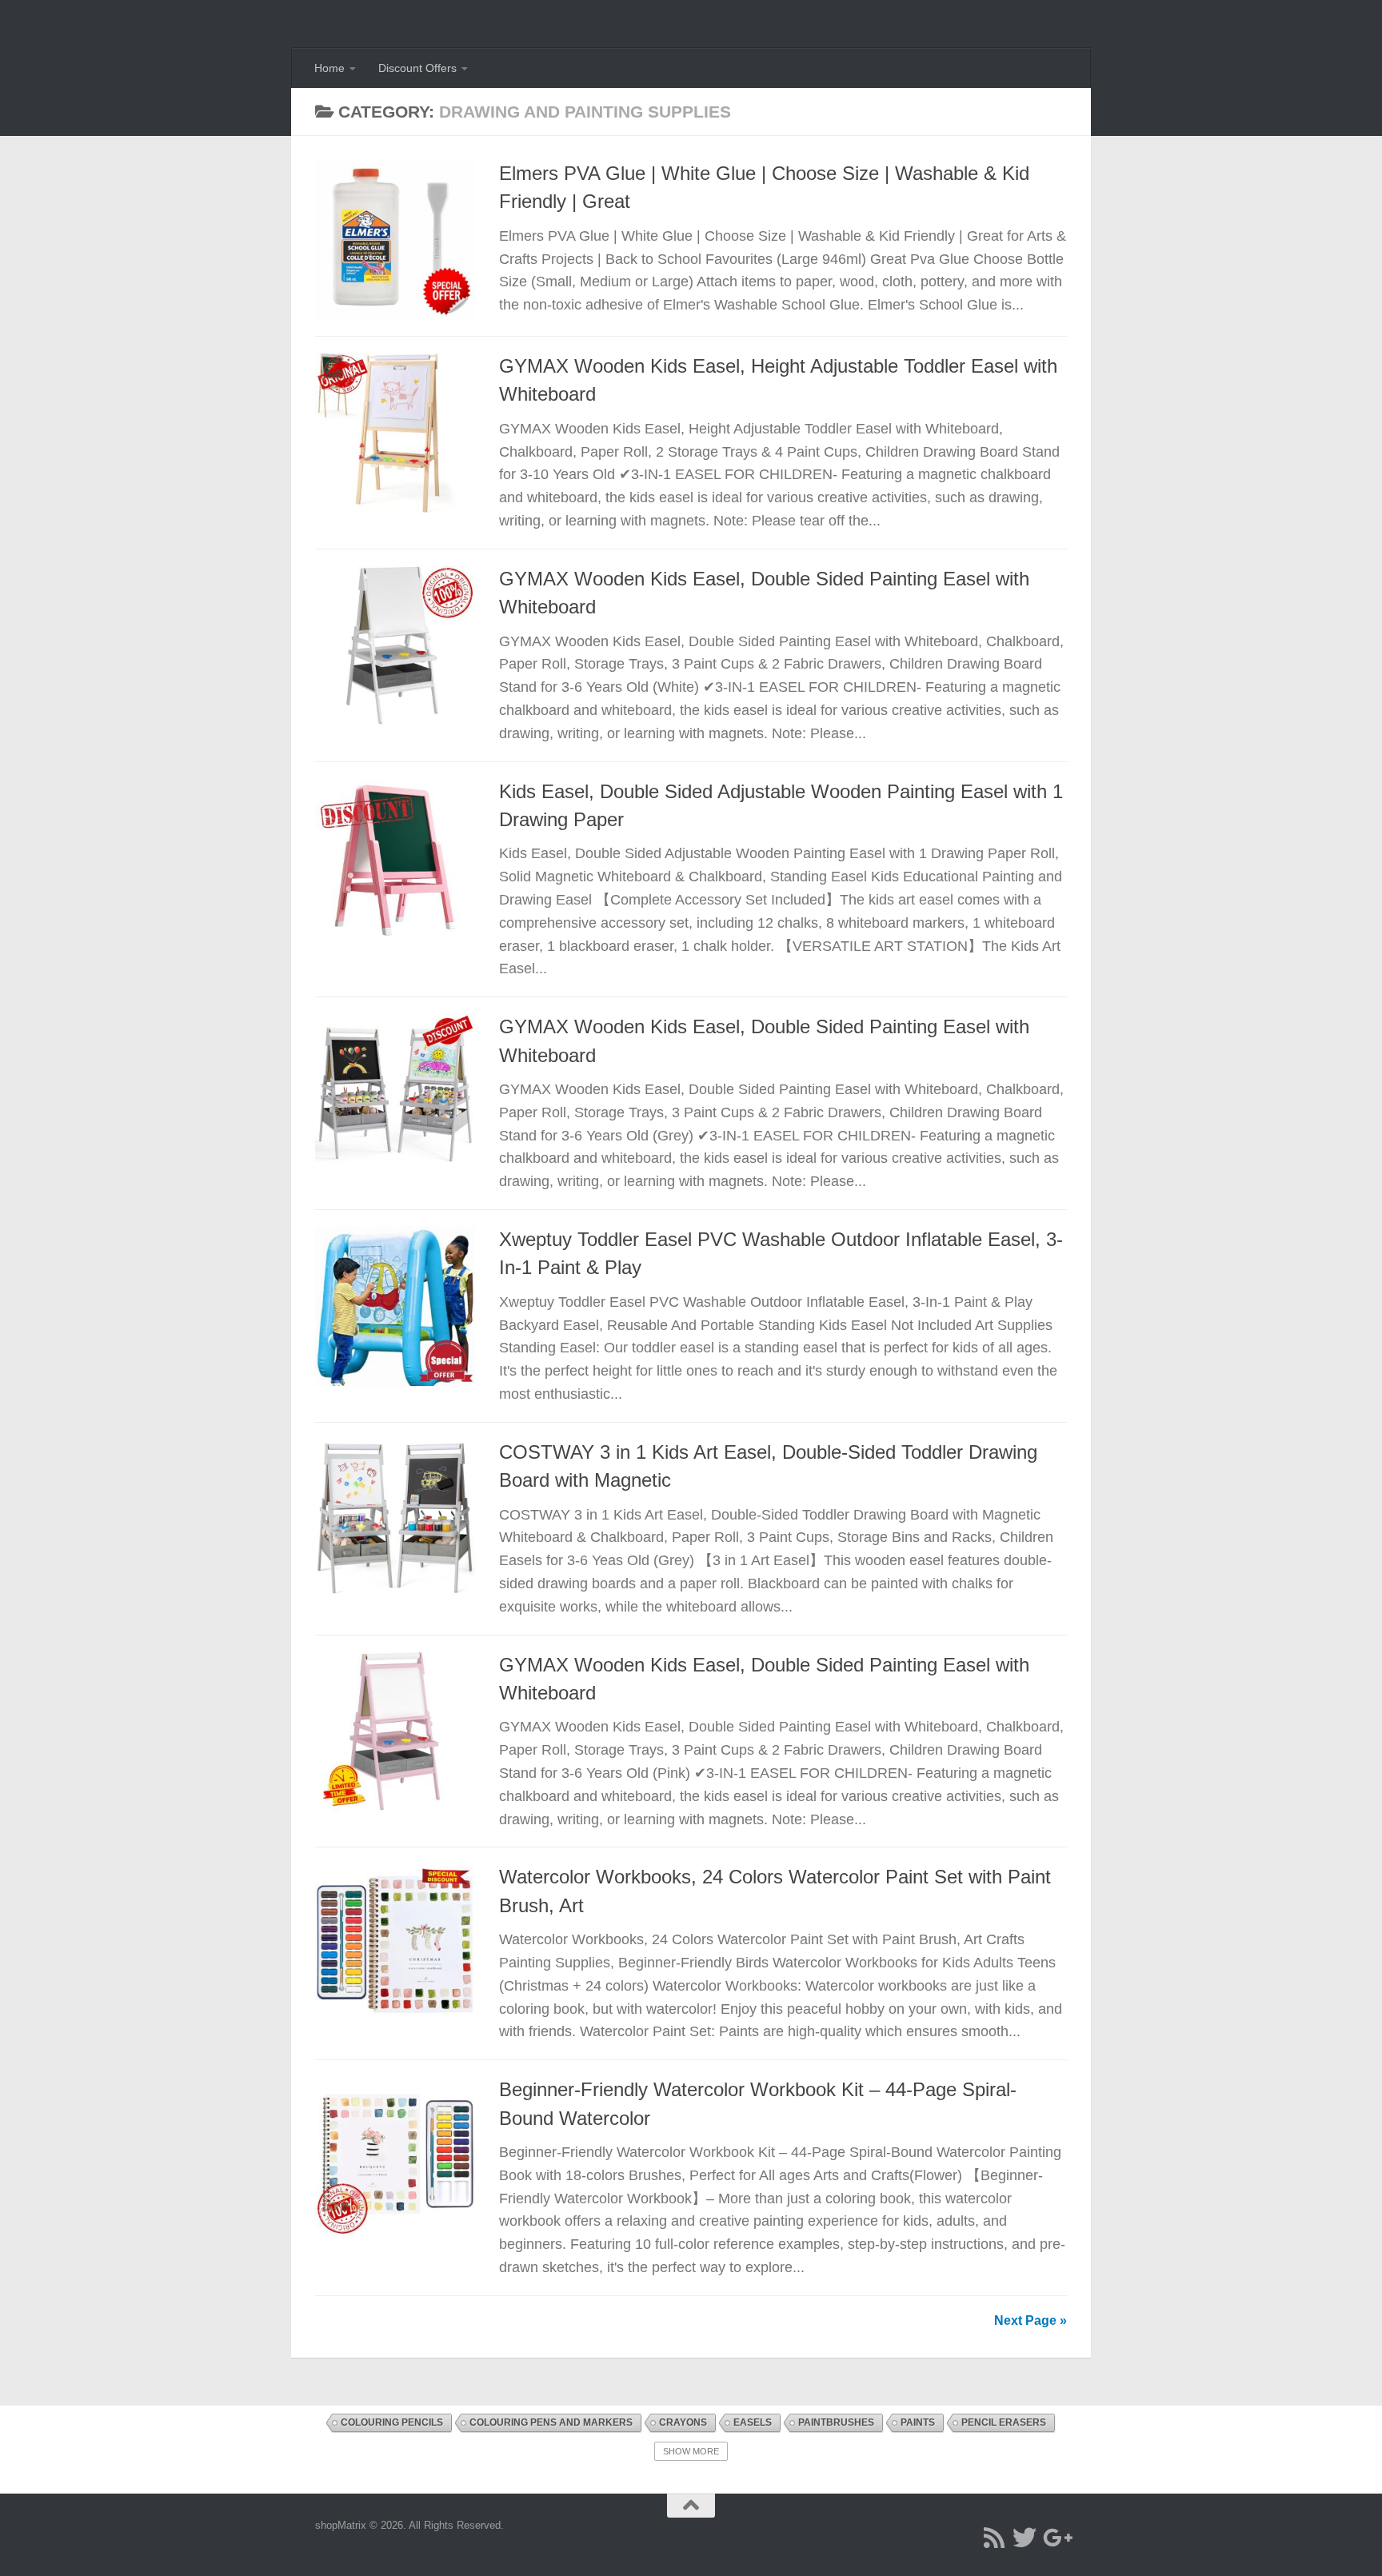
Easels (753, 2422)
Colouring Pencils (392, 2422)
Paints (918, 2422)
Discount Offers (417, 68)
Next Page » (1031, 2320)
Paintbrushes (836, 2422)
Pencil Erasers (1004, 2422)
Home (330, 68)
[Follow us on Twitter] (1025, 2538)
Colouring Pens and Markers (551, 2422)
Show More (691, 2451)
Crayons (683, 2422)
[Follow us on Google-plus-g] (1055, 2538)
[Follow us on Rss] (994, 2538)
